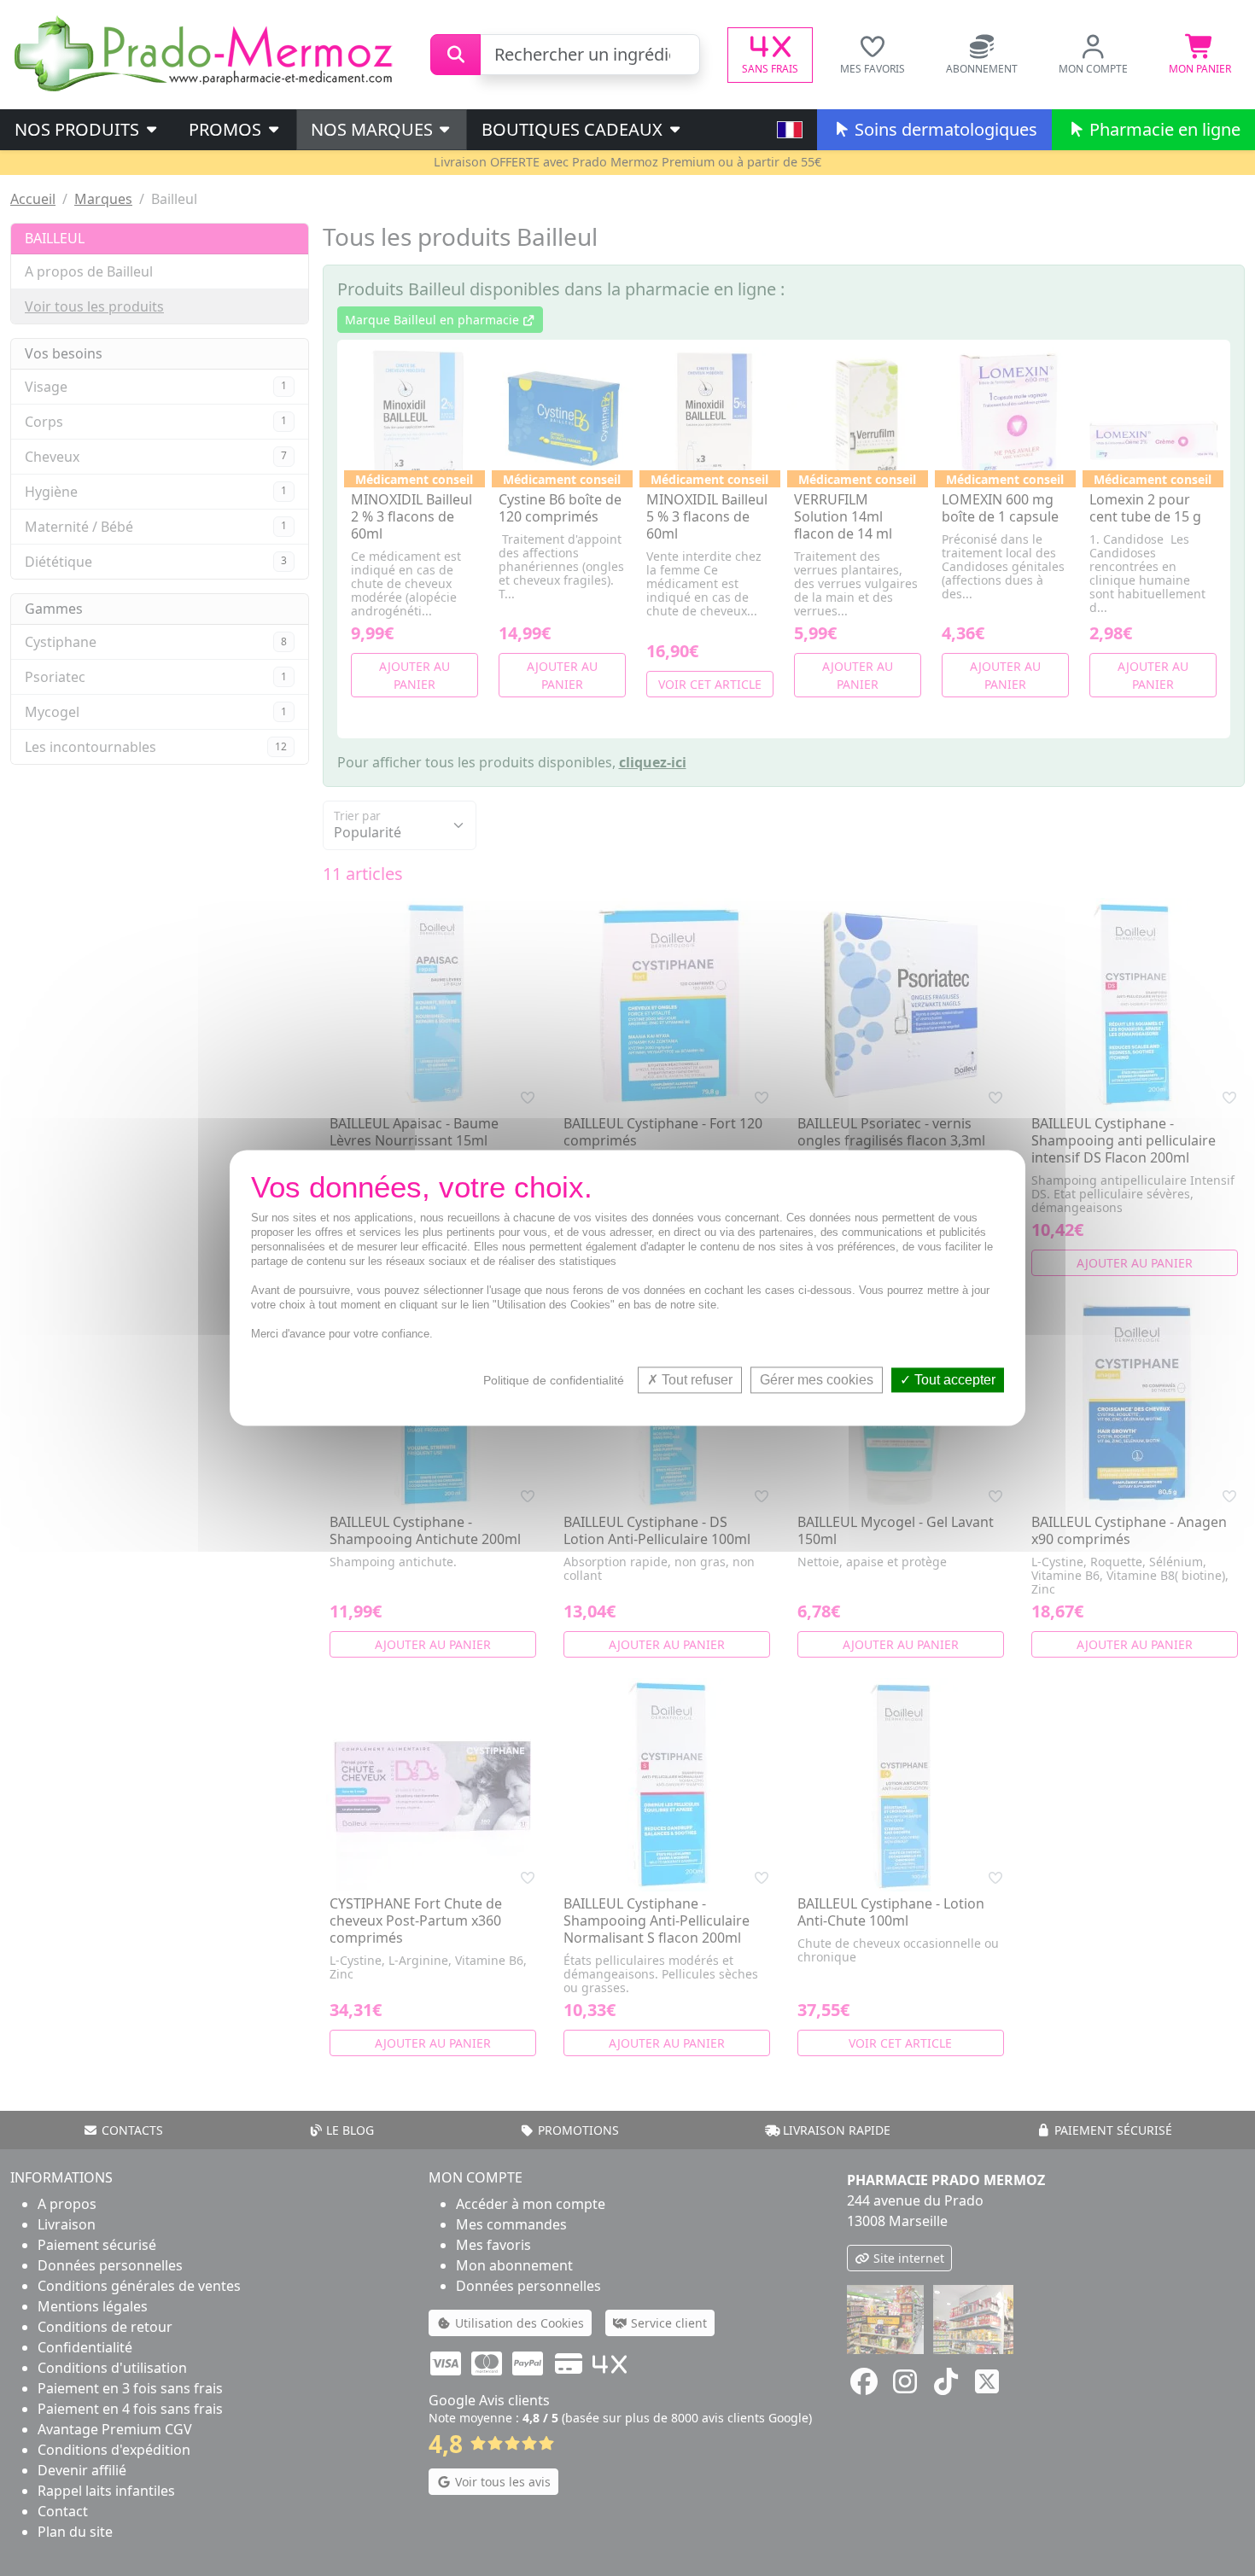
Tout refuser (695, 1380)
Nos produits (79, 129)
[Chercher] (455, 55)
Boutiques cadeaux (574, 129)
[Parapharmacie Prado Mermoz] (207, 53)
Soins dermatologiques (944, 129)
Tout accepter (953, 1380)
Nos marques (374, 129)
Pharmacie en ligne (1163, 129)
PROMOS (227, 129)
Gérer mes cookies (817, 1380)
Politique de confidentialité (554, 1380)
